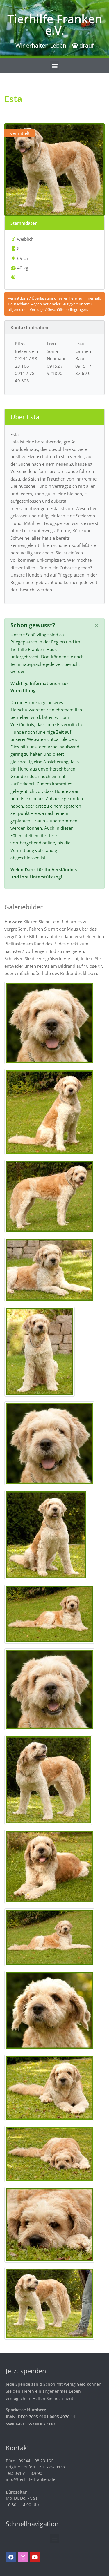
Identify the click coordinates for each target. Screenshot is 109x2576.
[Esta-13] (49, 1866)
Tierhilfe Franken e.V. (55, 25)
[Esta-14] (49, 1937)
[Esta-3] (49, 1196)
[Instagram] (23, 2557)
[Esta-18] (49, 2224)
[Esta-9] (49, 1614)
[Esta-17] (49, 2153)
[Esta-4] (49, 1269)
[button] (54, 66)
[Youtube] (35, 2557)
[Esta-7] (46, 1534)
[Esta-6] (49, 1443)
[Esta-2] (49, 1111)
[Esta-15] (49, 2010)
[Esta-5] (40, 1351)
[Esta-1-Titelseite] (49, 1022)
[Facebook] (11, 2557)
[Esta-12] (48, 1779)
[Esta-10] (49, 1689)
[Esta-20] (49, 2303)
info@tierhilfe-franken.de (31, 2479)
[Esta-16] (49, 2087)
